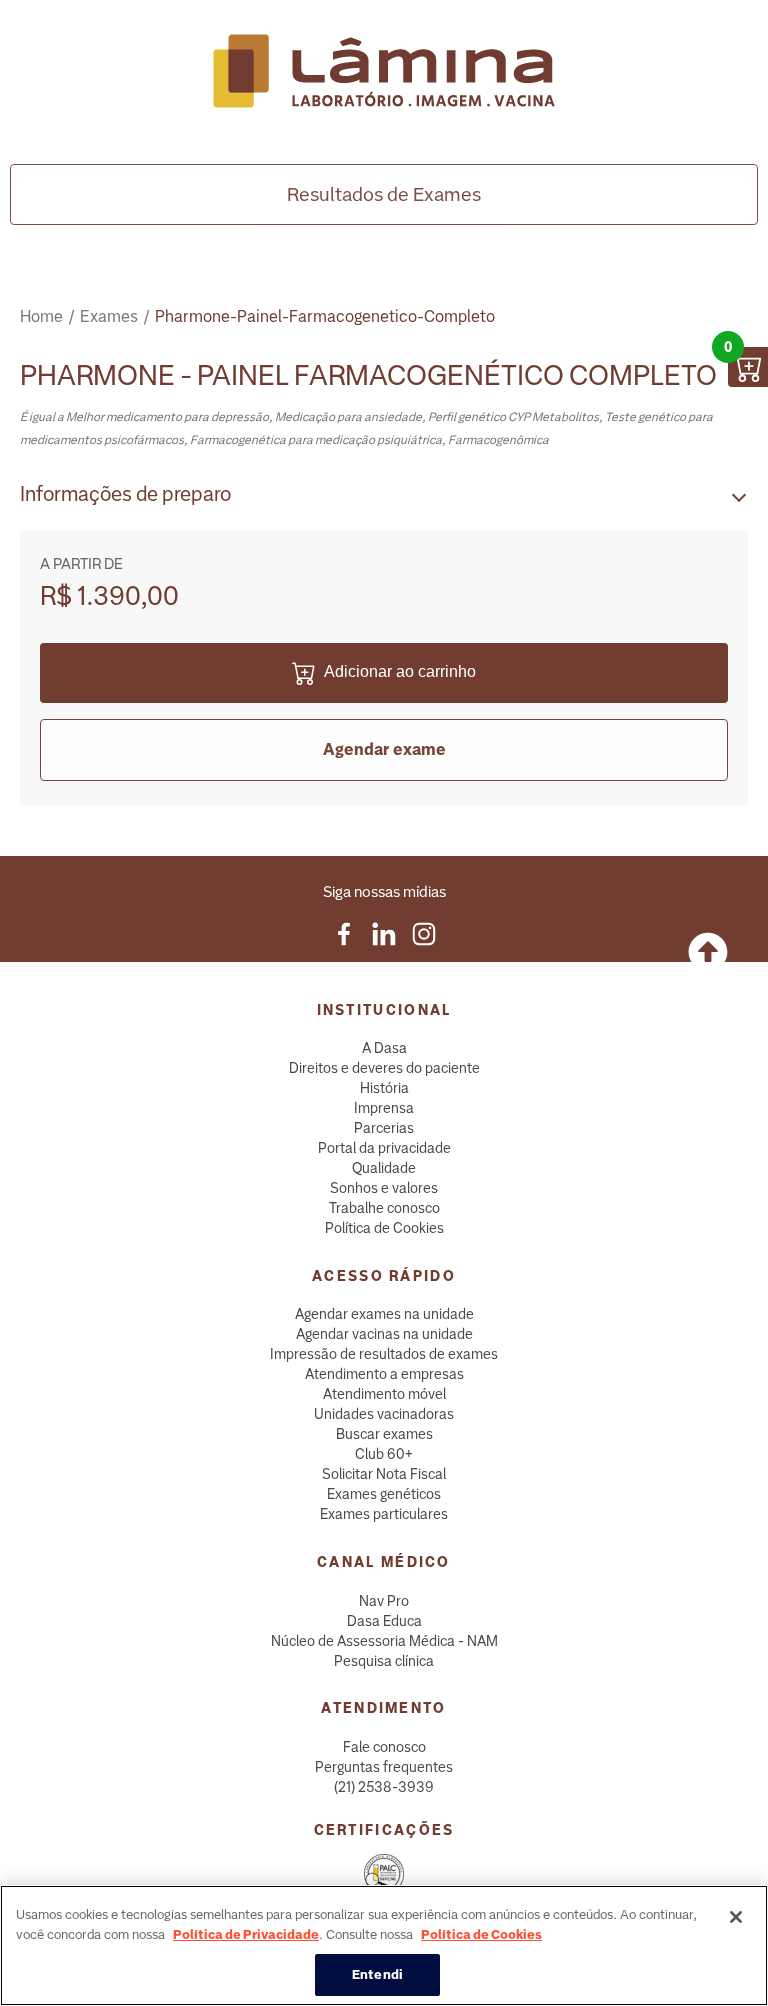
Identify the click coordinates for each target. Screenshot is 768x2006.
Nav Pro (384, 1601)
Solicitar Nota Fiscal (384, 1474)
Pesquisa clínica (384, 1661)
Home (41, 316)
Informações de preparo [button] (125, 494)
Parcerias (384, 1128)
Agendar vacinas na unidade (384, 1334)
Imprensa (384, 1108)
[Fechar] (736, 1917)
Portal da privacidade (384, 1148)
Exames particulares (384, 1514)
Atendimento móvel (384, 1394)
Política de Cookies (384, 1228)
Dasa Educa (384, 1621)
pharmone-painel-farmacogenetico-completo (325, 316)
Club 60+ (384, 1454)
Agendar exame (384, 749)
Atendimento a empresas (384, 1374)
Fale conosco (384, 1747)
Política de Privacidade (246, 1934)
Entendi (377, 1974)
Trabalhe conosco (384, 1208)
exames (109, 316)
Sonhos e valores (384, 1188)
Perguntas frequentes (384, 1767)
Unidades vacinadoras (384, 1414)
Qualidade (384, 1168)
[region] (384, 1945)
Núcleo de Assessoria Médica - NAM (384, 1641)
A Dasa (384, 1048)
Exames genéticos (384, 1494)
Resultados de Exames (384, 194)
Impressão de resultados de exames (384, 1354)
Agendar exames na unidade (384, 1314)
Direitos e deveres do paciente (384, 1068)
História (384, 1088)
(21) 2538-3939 (384, 1787)
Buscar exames (384, 1434)
